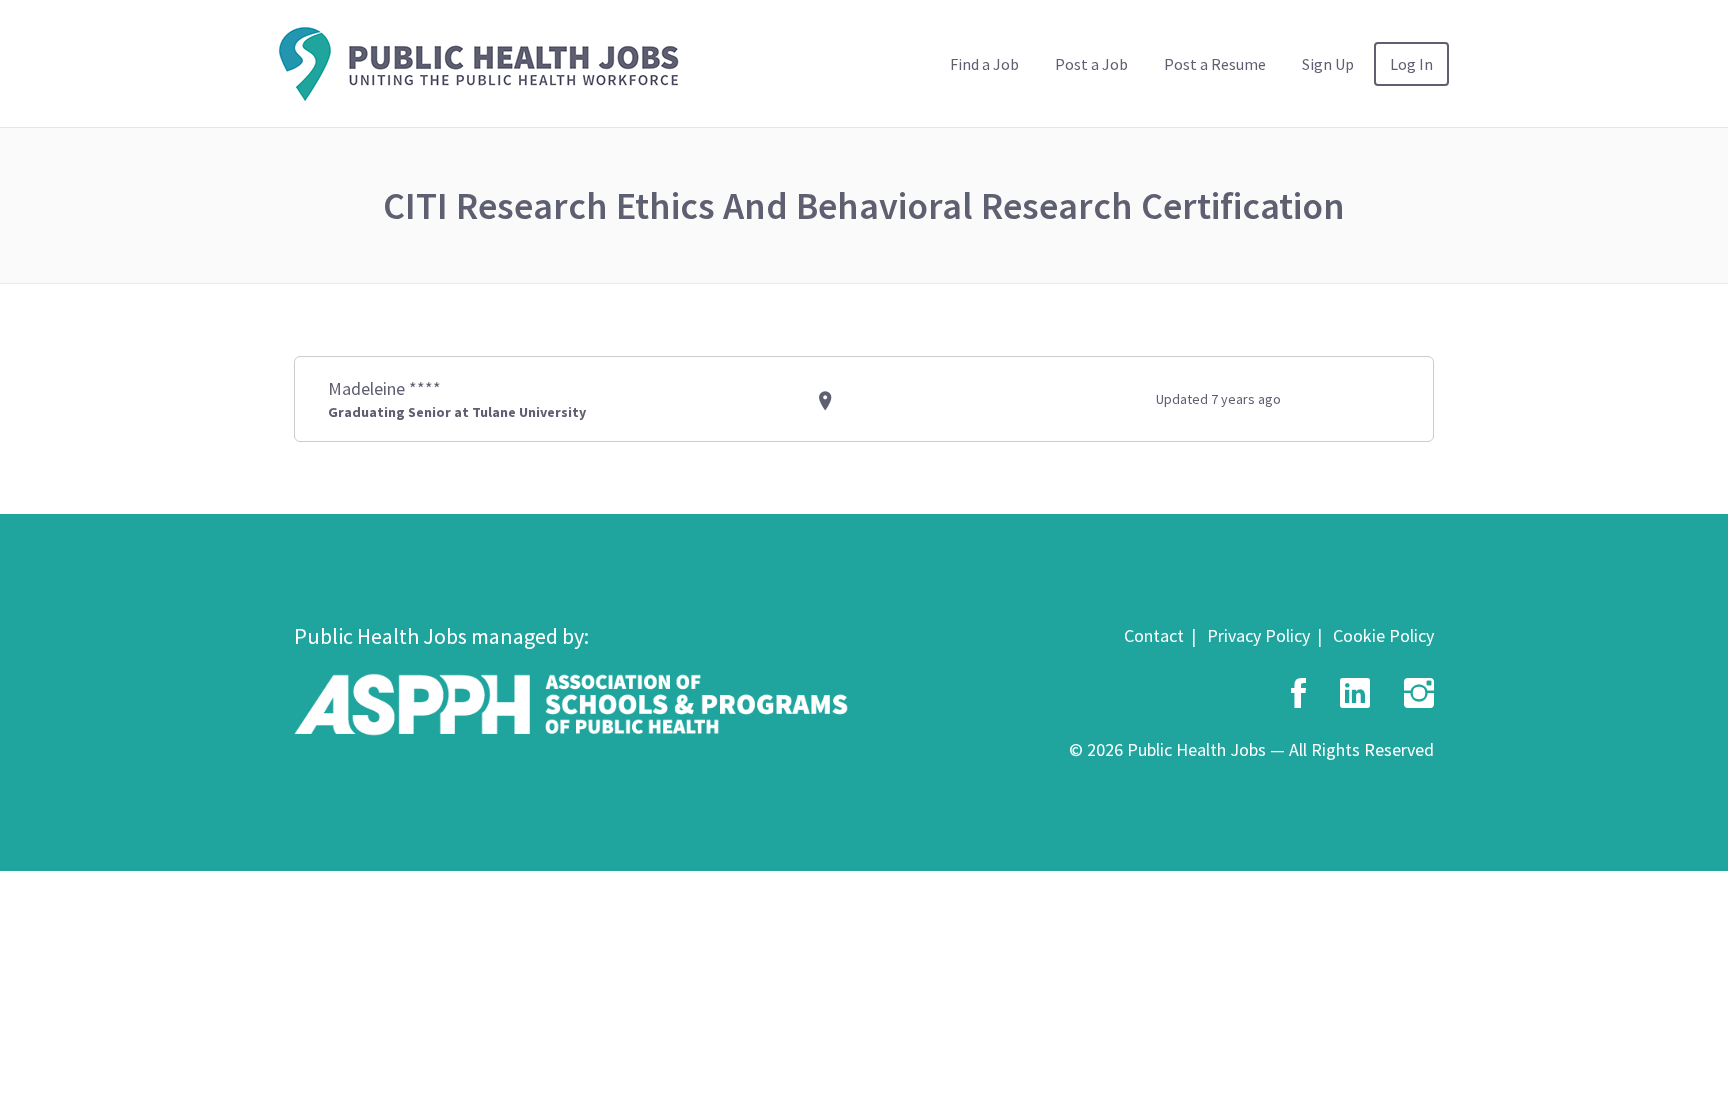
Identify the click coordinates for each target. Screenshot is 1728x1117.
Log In (1411, 64)
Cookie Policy (1383, 635)
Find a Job (984, 64)
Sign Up (1328, 64)
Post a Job (1091, 64)
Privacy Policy (1258, 635)
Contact (1154, 635)
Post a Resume (1215, 64)
